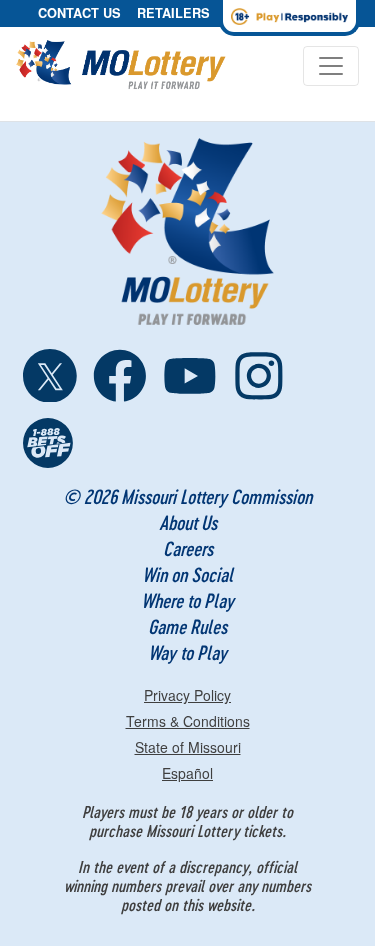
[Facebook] (120, 376)
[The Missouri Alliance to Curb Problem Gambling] (50, 445)
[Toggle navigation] (331, 66)
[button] (79, 13)
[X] (50, 376)
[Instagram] (259, 376)
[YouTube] (190, 376)
